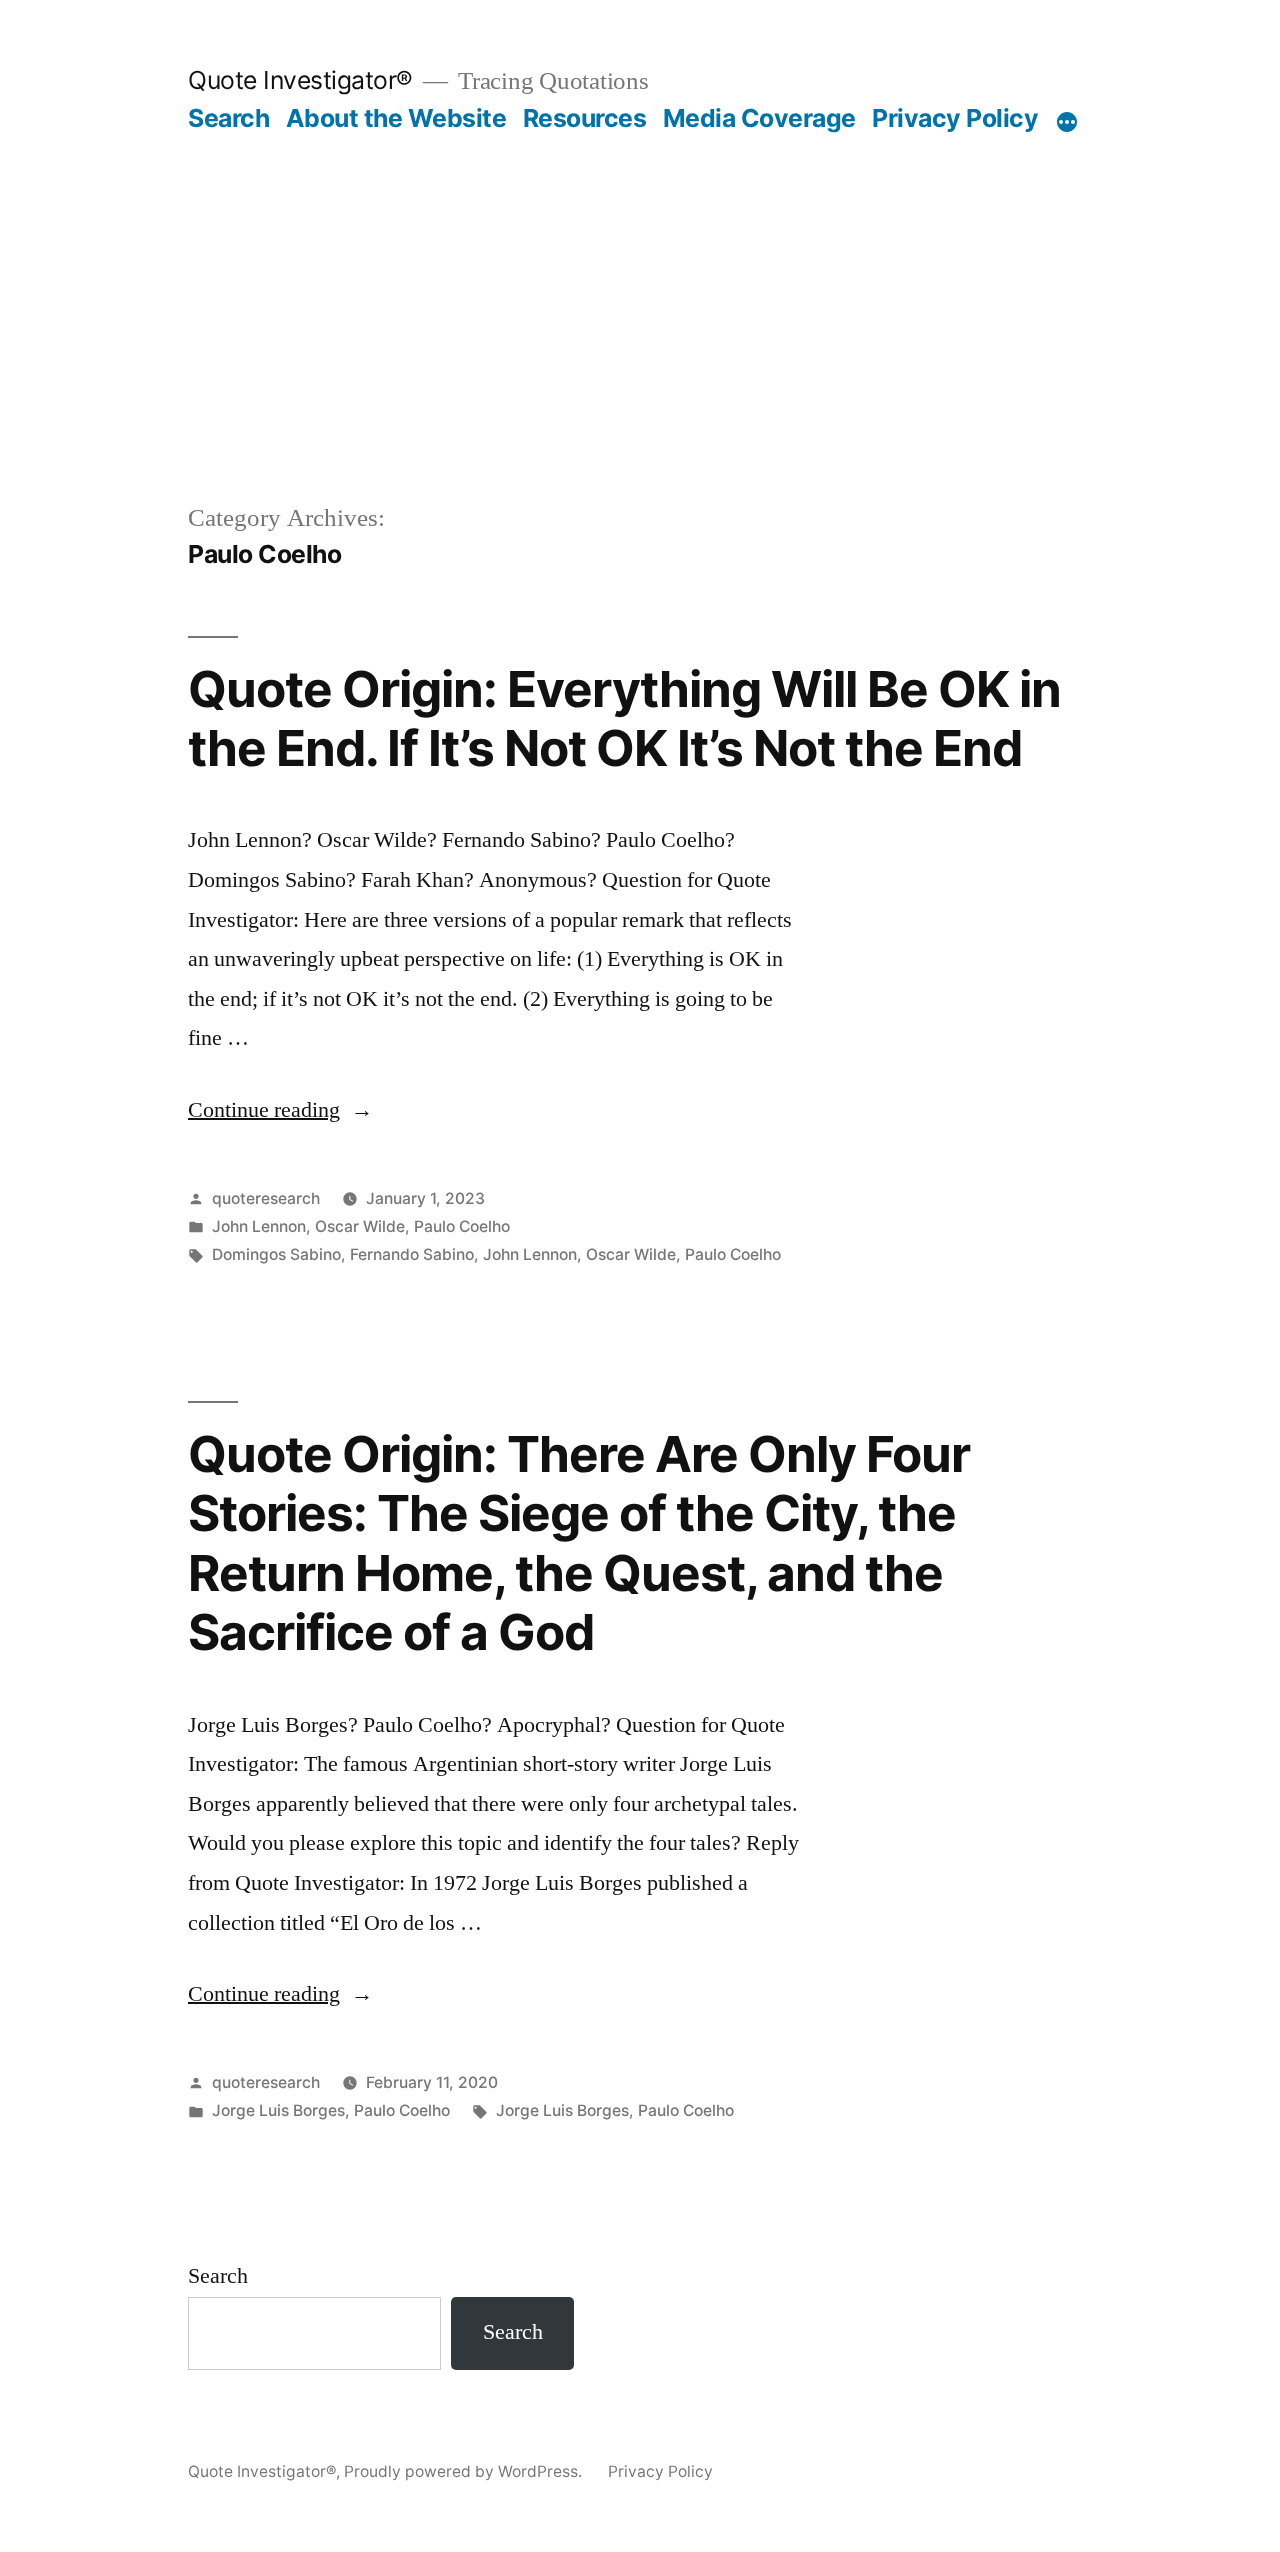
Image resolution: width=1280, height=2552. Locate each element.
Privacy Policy (955, 118)
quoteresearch (266, 1198)
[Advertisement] (640, 284)
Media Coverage (759, 118)
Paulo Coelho (462, 1226)
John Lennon (259, 1226)
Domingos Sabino (276, 1254)
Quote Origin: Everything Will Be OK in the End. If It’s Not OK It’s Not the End (624, 718)
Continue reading (280, 1110)
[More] (1067, 122)
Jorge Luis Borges (278, 2110)
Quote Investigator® (300, 80)
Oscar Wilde (360, 1226)
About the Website (396, 118)
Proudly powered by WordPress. (465, 2471)
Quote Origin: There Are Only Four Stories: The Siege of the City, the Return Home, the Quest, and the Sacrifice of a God (579, 1543)
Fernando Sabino (412, 1254)
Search (228, 118)
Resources (585, 118)
